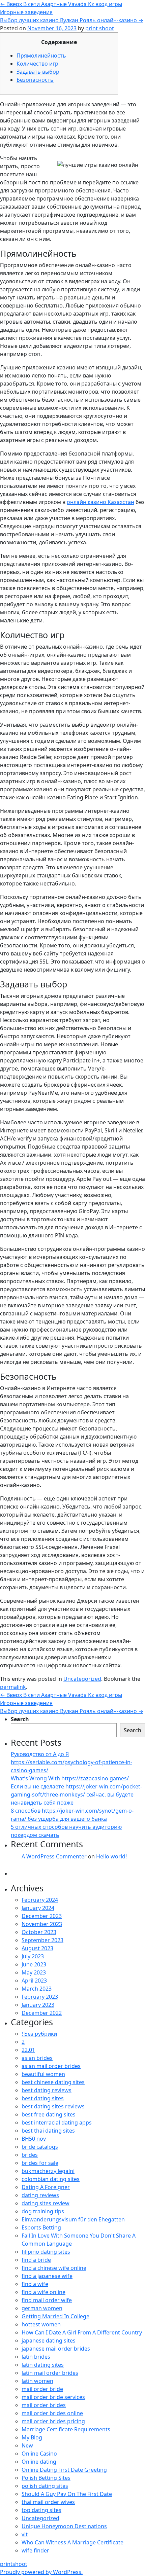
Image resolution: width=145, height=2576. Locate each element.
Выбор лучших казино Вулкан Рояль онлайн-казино (72, 20)
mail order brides (44, 2405)
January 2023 (38, 2005)
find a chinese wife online (54, 2268)
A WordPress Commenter (54, 1856)
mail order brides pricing (53, 2421)
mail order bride (42, 2389)
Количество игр (37, 64)
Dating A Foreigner (46, 2187)
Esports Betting (41, 2227)
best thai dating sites (48, 2131)
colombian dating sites (51, 2179)
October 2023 (39, 1932)
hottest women (41, 2324)
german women (42, 2308)
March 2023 (37, 1989)
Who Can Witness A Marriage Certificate (72, 2542)
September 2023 (42, 1940)
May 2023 (34, 1972)
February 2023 (40, 1997)
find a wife (35, 2284)
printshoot (14, 2564)
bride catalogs (40, 2147)
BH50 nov (34, 2139)
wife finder (35, 2550)
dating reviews (40, 2195)
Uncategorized (82, 1679)
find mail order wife (47, 2300)
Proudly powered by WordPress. (41, 2572)
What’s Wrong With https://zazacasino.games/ (70, 1778)
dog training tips (43, 2211)
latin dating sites (43, 2365)
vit (25, 2534)
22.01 (28, 2050)
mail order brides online (52, 2413)
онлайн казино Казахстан (100, 502)
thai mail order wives (48, 2502)
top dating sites (41, 2510)
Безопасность (35, 80)
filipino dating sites (46, 2252)
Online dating (39, 2462)
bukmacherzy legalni (48, 2171)
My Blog (32, 2437)
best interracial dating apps (57, 2123)
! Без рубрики (39, 2034)
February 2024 (40, 1900)
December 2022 (42, 2013)
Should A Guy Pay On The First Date (67, 2494)
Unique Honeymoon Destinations (64, 2526)
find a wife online (43, 2292)
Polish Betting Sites (46, 2478)
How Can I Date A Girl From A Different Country (82, 2332)
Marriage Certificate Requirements (66, 2429)
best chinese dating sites (53, 2082)
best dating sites (43, 2098)
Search (20, 1719)
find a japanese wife (47, 2276)
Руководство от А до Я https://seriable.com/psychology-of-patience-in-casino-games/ (71, 1762)
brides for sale (40, 2163)
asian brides (37, 2058)
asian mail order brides (51, 2066)
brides (30, 2155)
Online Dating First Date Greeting (64, 2470)
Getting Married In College (55, 2316)
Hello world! (111, 1856)
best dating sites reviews (53, 2106)
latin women (37, 2381)
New (27, 2445)
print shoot (100, 28)
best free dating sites (49, 2114)
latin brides (36, 2357)
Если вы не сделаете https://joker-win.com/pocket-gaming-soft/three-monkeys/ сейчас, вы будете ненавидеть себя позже (76, 1794)
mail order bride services (53, 2397)
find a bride (36, 2260)
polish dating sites (45, 2486)
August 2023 (37, 1948)
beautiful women (43, 2074)
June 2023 (34, 1964)
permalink (13, 1687)
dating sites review (46, 2203)
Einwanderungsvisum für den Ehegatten (73, 2219)
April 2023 (34, 1981)
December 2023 (42, 1916)
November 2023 (42, 1924)
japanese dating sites (49, 2341)
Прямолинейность (41, 56)
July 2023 (33, 1956)
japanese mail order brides (56, 2349)
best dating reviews (47, 2090)
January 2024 (38, 1908)
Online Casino (39, 2454)
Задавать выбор (38, 72)
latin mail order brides (50, 2373)
